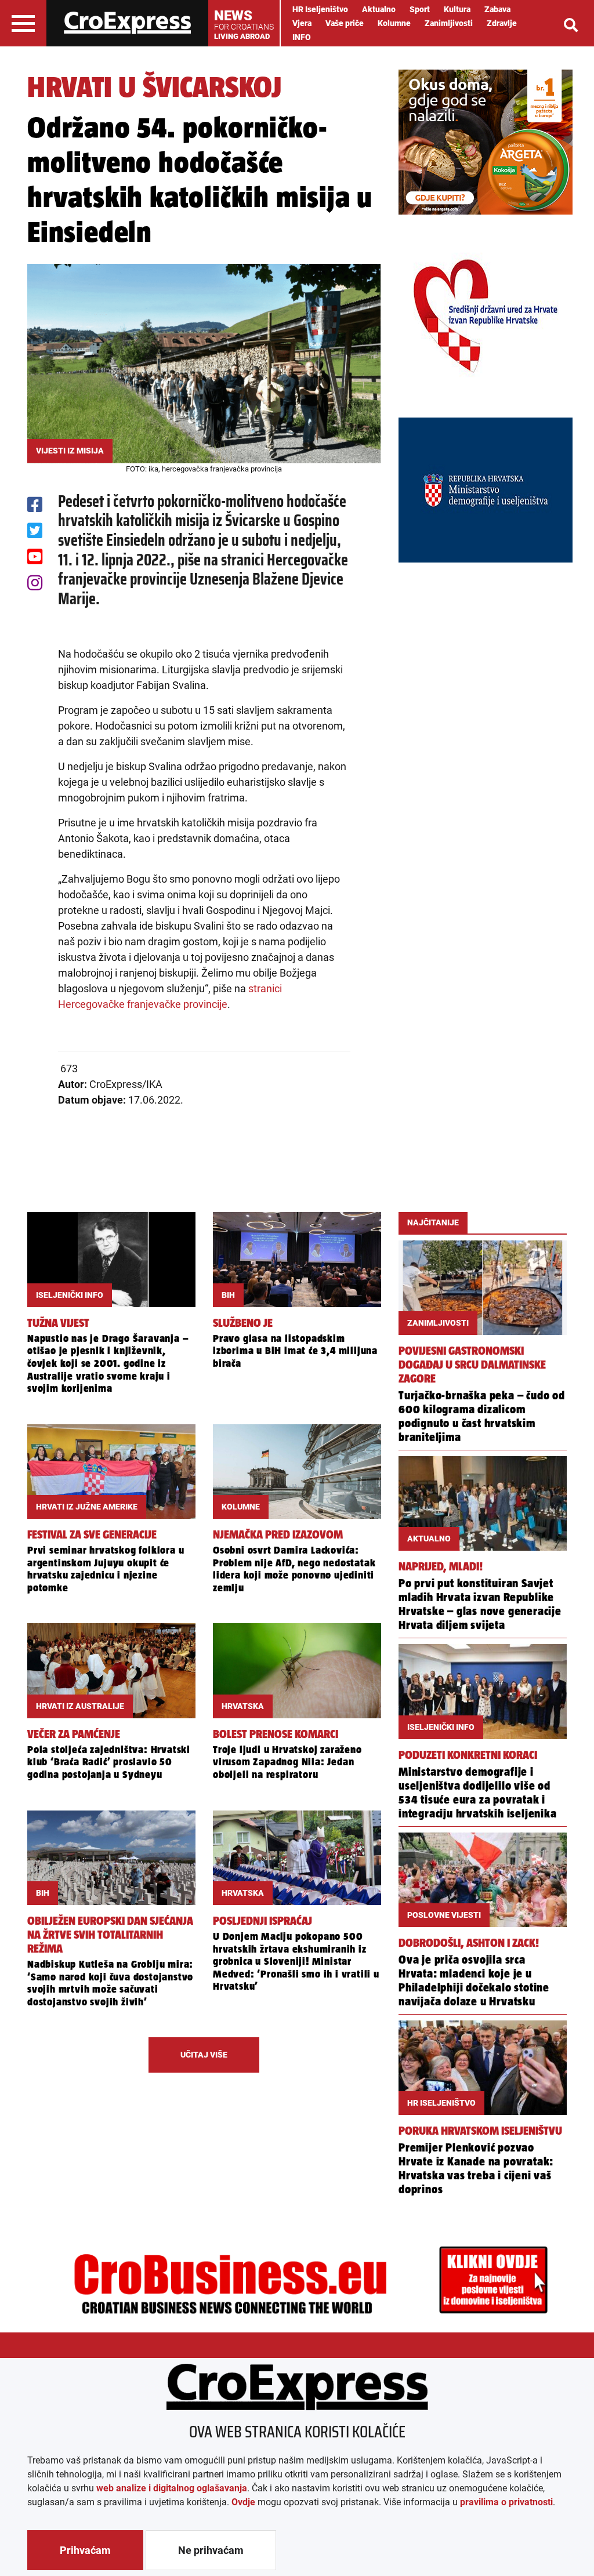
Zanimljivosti (449, 23)
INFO (302, 37)
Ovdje (243, 2502)
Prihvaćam (85, 2550)
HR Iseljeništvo (320, 9)
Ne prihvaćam (211, 2550)
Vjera (302, 23)
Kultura (457, 9)
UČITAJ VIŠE (204, 2055)
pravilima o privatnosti (506, 2502)
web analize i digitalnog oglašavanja (172, 2488)
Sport (420, 9)
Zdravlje (502, 23)
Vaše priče (345, 23)
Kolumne (394, 23)
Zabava (497, 9)
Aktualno (379, 9)
